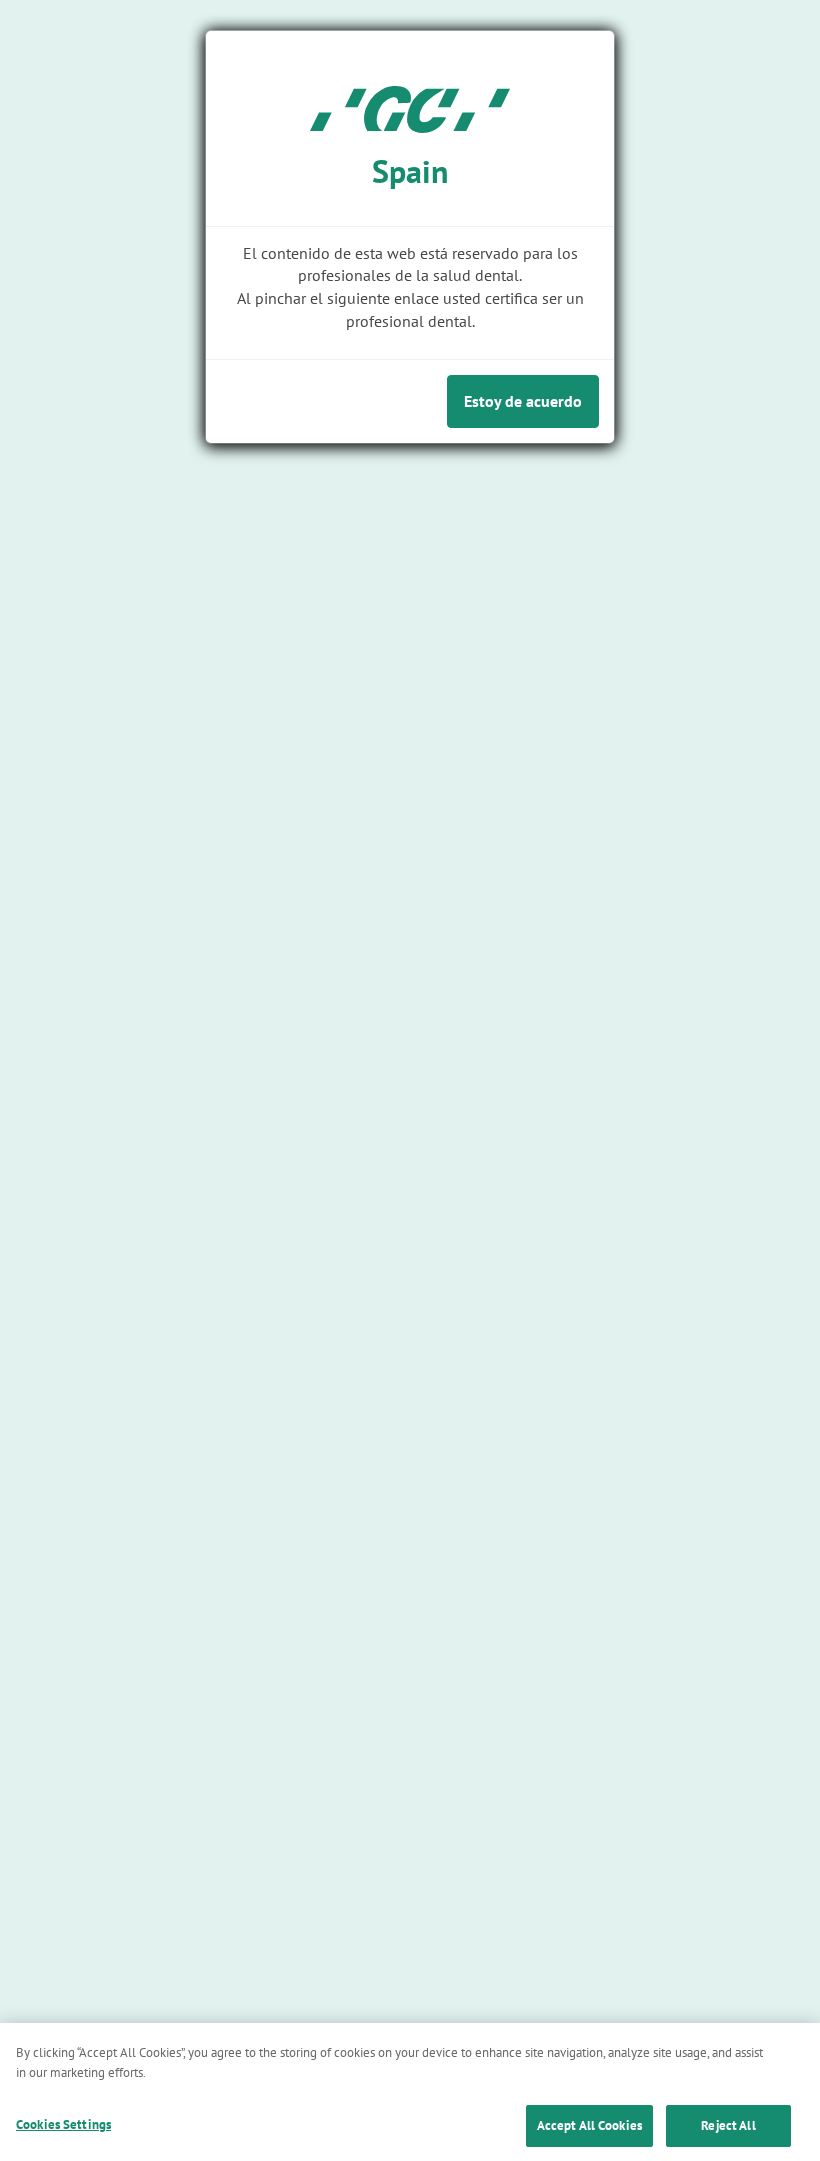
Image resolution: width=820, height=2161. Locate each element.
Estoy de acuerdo (523, 401)
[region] (410, 2092)
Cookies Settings (63, 2124)
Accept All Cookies (589, 2125)
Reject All (728, 2125)
